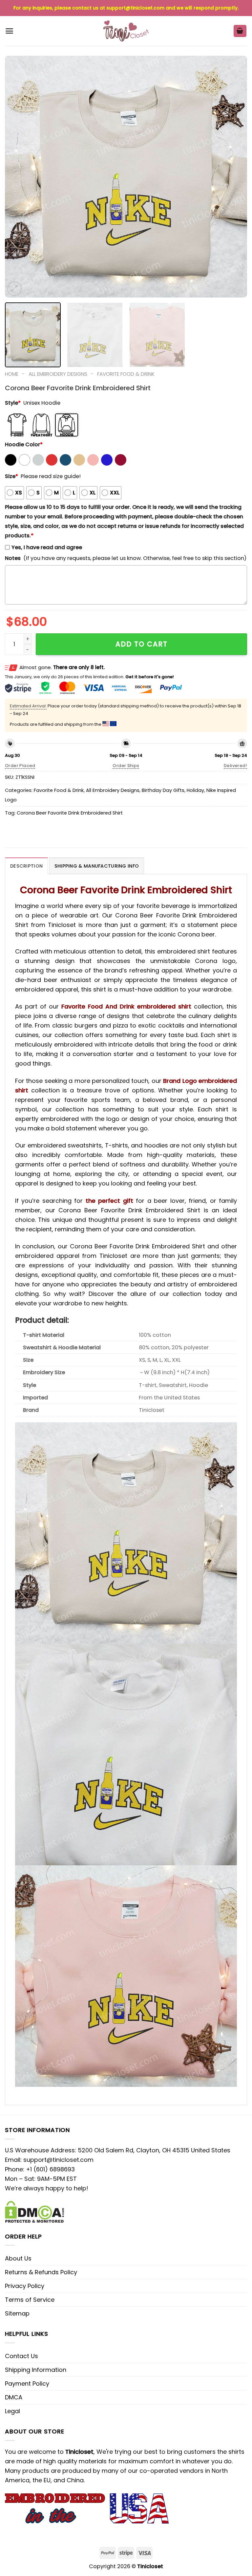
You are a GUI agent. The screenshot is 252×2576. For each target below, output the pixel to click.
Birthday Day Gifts (163, 790)
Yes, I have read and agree (47, 547)
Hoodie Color (24, 444)
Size (11, 476)
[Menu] (9, 31)
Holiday (195, 790)
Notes (13, 558)
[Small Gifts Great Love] (126, 31)
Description (26, 866)
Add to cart (142, 644)
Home (12, 374)
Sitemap (17, 2313)
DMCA (14, 2397)
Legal (12, 2411)
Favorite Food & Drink (126, 374)
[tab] (26, 866)
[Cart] (240, 31)
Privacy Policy (25, 2286)
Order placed (20, 766)
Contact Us (21, 2356)
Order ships (126, 766)
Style (13, 403)
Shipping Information (36, 2370)
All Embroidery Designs (58, 374)
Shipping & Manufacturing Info (97, 866)
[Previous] (18, 177)
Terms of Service (30, 2300)
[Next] (234, 177)
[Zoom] (14, 289)
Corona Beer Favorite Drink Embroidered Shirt (70, 813)
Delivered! (235, 766)
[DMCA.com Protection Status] (34, 2211)
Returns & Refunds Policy (41, 2272)
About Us (18, 2258)
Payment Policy (27, 2384)
